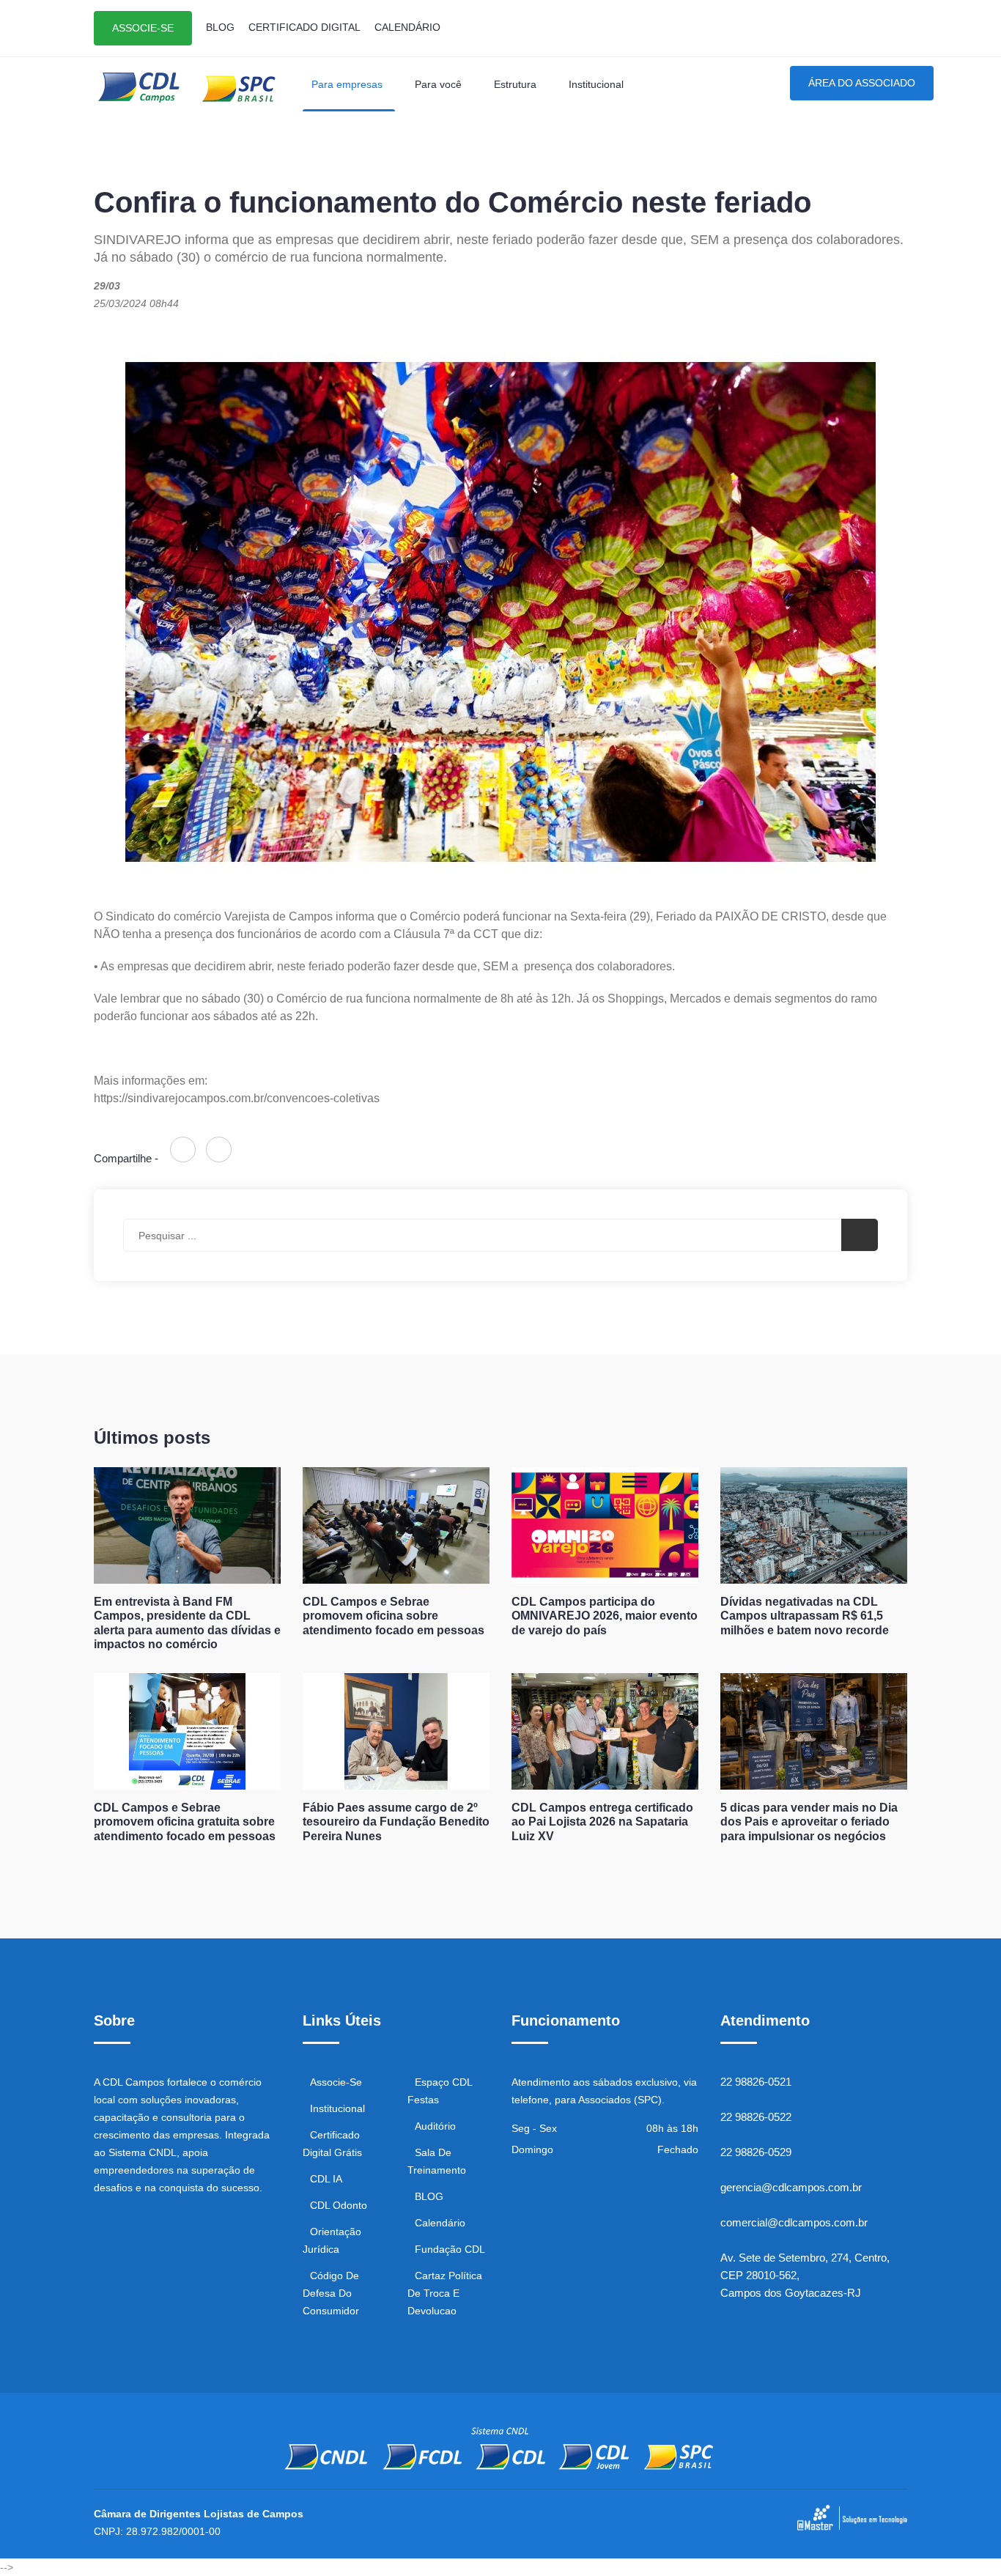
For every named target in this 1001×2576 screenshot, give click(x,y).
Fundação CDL (450, 2249)
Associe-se (336, 2082)
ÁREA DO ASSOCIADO (862, 83)
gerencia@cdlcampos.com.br (791, 2187)
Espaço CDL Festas (440, 2091)
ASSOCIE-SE (143, 28)
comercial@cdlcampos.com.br (794, 2222)
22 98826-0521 (756, 2082)
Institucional (596, 84)
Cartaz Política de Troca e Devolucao (445, 2293)
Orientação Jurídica (332, 2240)
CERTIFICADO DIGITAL (304, 27)
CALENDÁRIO (407, 27)
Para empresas (348, 84)
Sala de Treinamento (437, 2161)
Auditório (435, 2126)
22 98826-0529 (756, 2152)
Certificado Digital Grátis (332, 2144)
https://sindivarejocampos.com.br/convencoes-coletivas (237, 1098)
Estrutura (517, 84)
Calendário (440, 2223)
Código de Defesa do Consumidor (331, 2293)
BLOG (220, 27)
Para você (440, 84)
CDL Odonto (339, 2205)
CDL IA (326, 2179)
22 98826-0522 (756, 2117)
